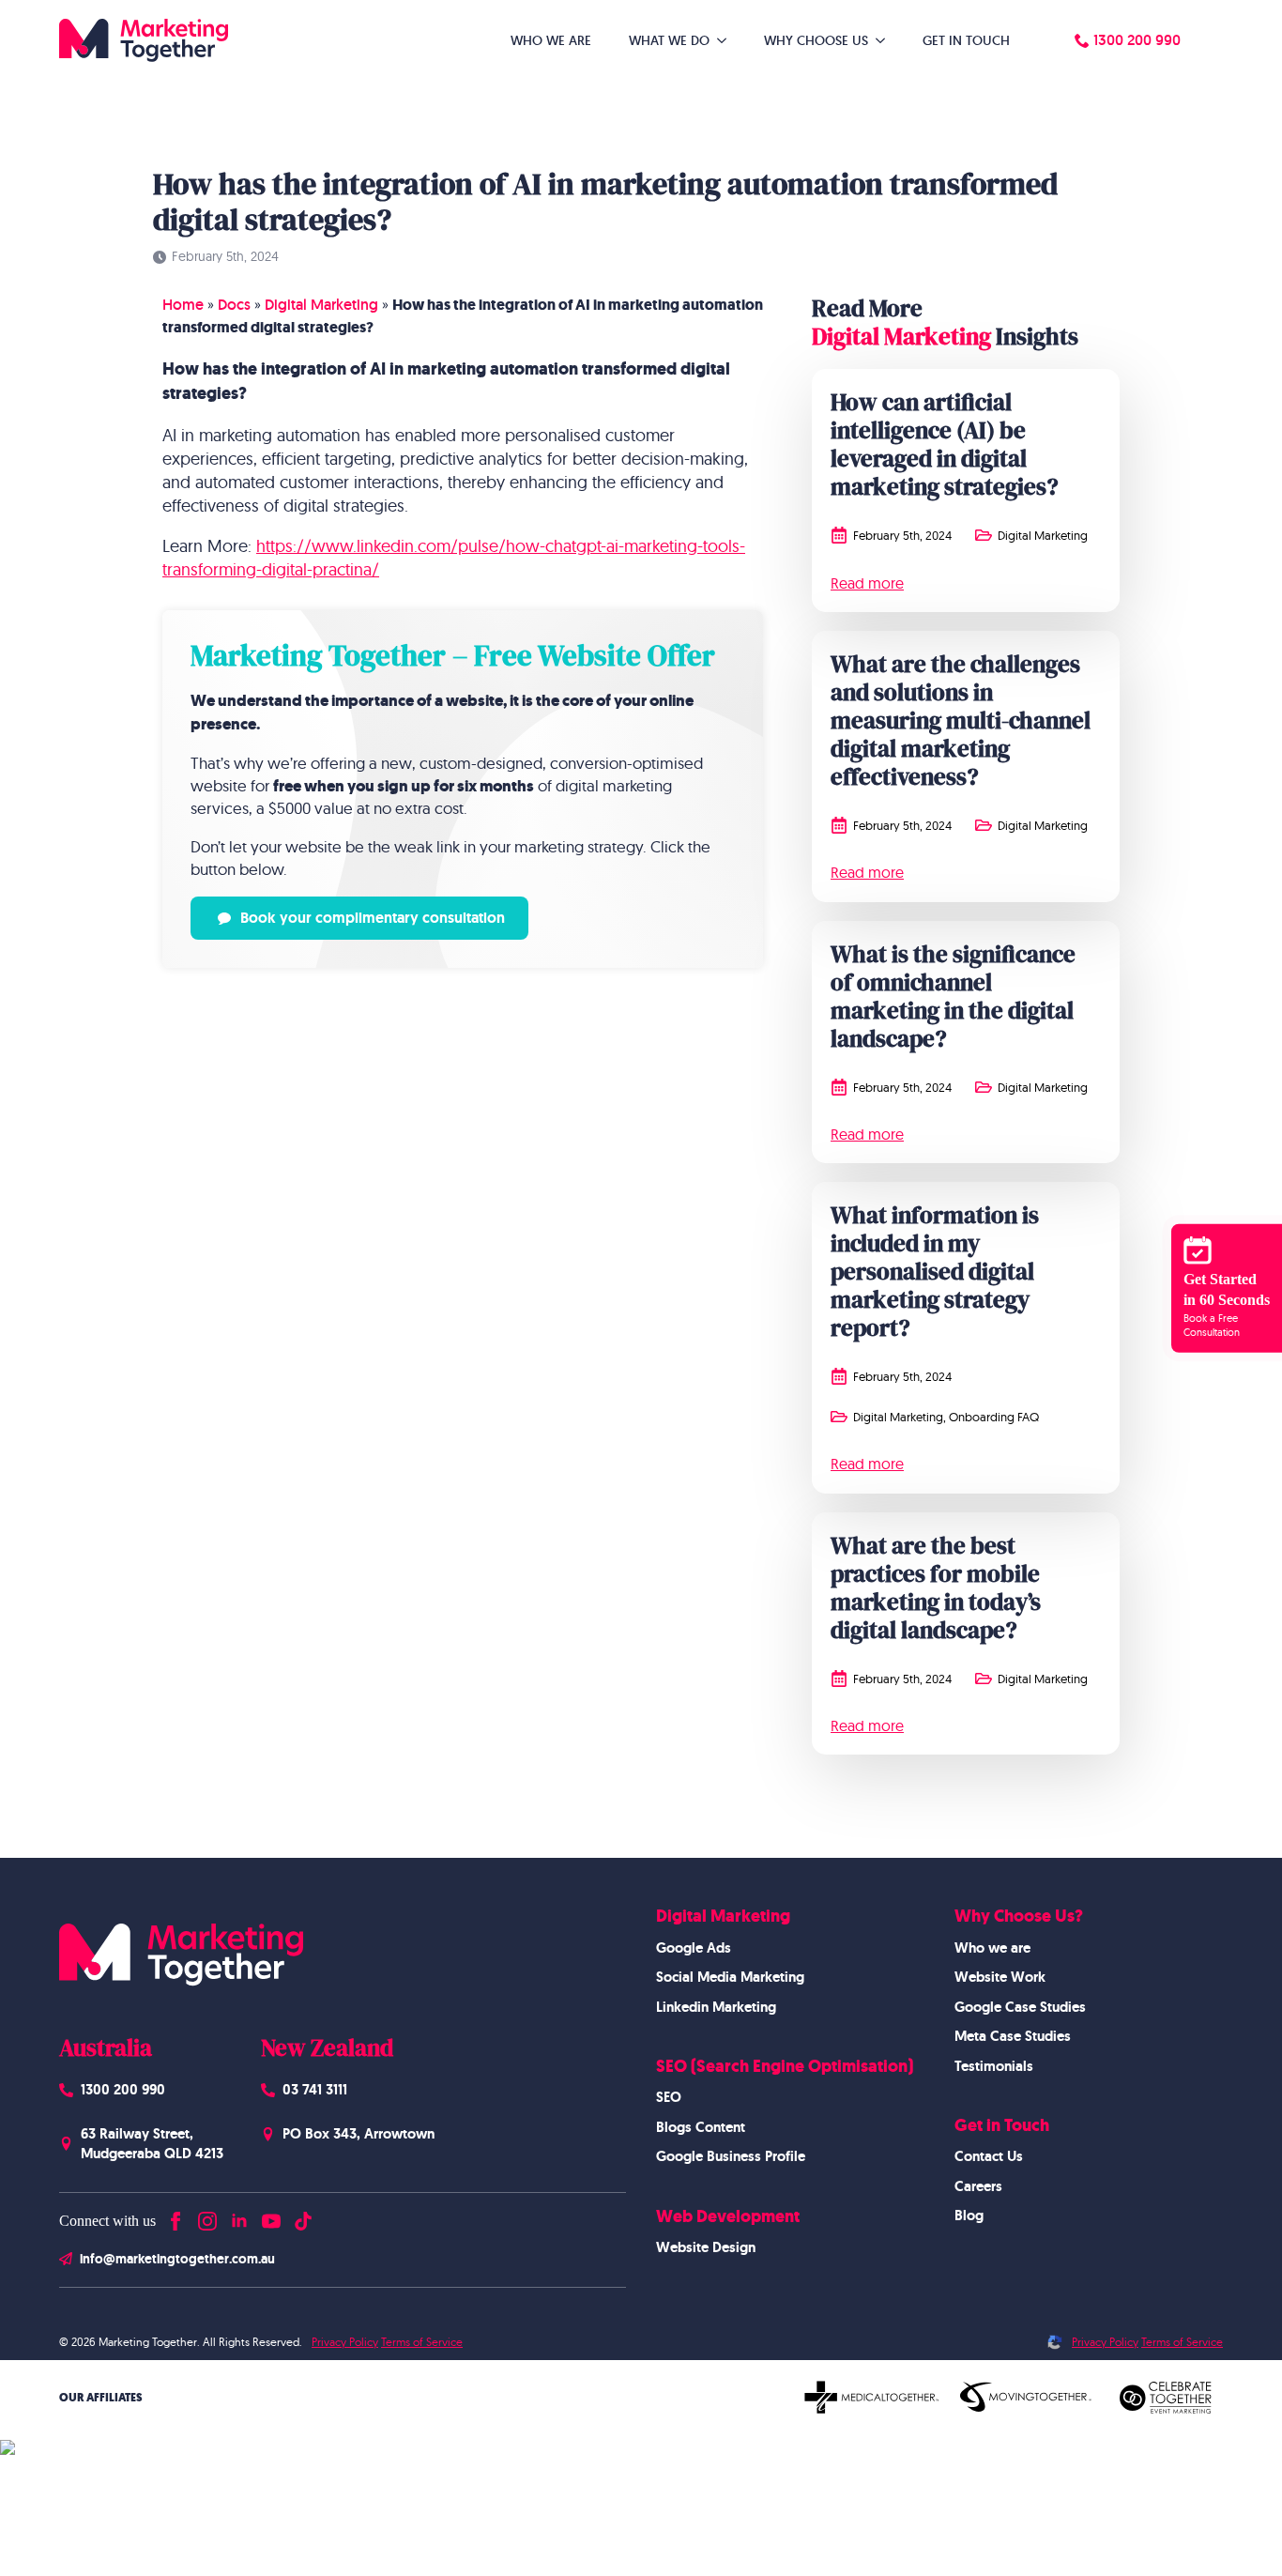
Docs (234, 305)
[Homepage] (144, 40)
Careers (978, 2186)
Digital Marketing (321, 305)
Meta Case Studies (1013, 2036)
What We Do (669, 40)
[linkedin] (239, 2217)
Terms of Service (422, 2342)
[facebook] (176, 2217)
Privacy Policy (345, 2342)
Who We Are (551, 40)
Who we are (992, 1948)
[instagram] (207, 2217)
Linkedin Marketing (716, 2007)
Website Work (1000, 1977)
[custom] (303, 2217)
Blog (969, 2216)
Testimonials (994, 2066)
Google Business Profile (731, 2156)
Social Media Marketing (730, 1977)
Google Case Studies (1020, 2007)
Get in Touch (966, 40)
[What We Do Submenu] (727, 40)
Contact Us (989, 2156)
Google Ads (694, 1948)
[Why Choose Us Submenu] (886, 40)
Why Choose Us (816, 40)
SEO (669, 2097)
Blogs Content (701, 2127)
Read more (867, 583)
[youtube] (271, 2217)
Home (183, 305)
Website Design (706, 2247)
